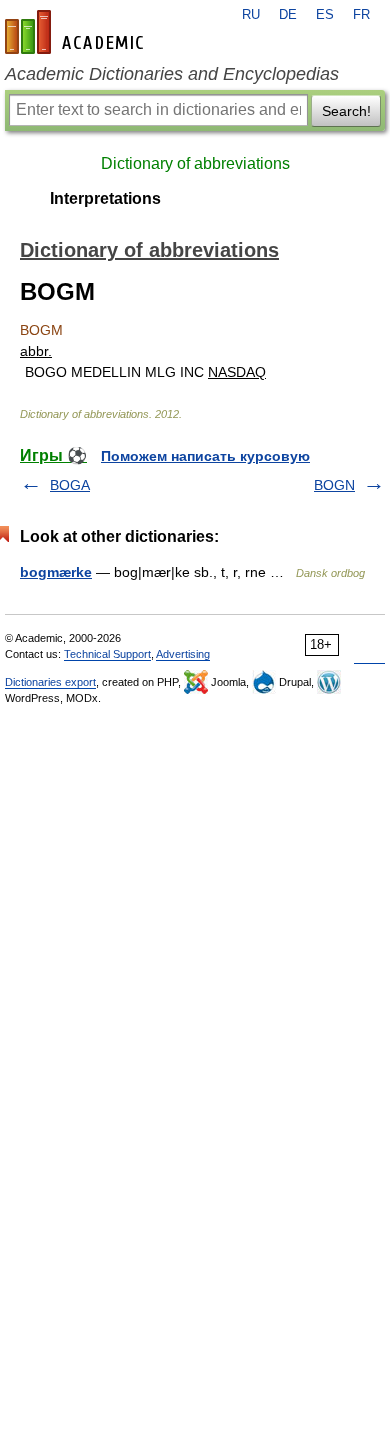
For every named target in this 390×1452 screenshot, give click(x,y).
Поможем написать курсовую (205, 456)
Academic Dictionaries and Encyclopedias (172, 74)
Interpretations (105, 198)
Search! (346, 111)
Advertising (183, 654)
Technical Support (107, 654)
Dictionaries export (50, 682)
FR (361, 15)
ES (325, 15)
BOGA (70, 485)
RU (251, 15)
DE (288, 15)
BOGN (334, 485)
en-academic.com (77, 32)
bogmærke (56, 572)
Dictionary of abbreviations (195, 163)
